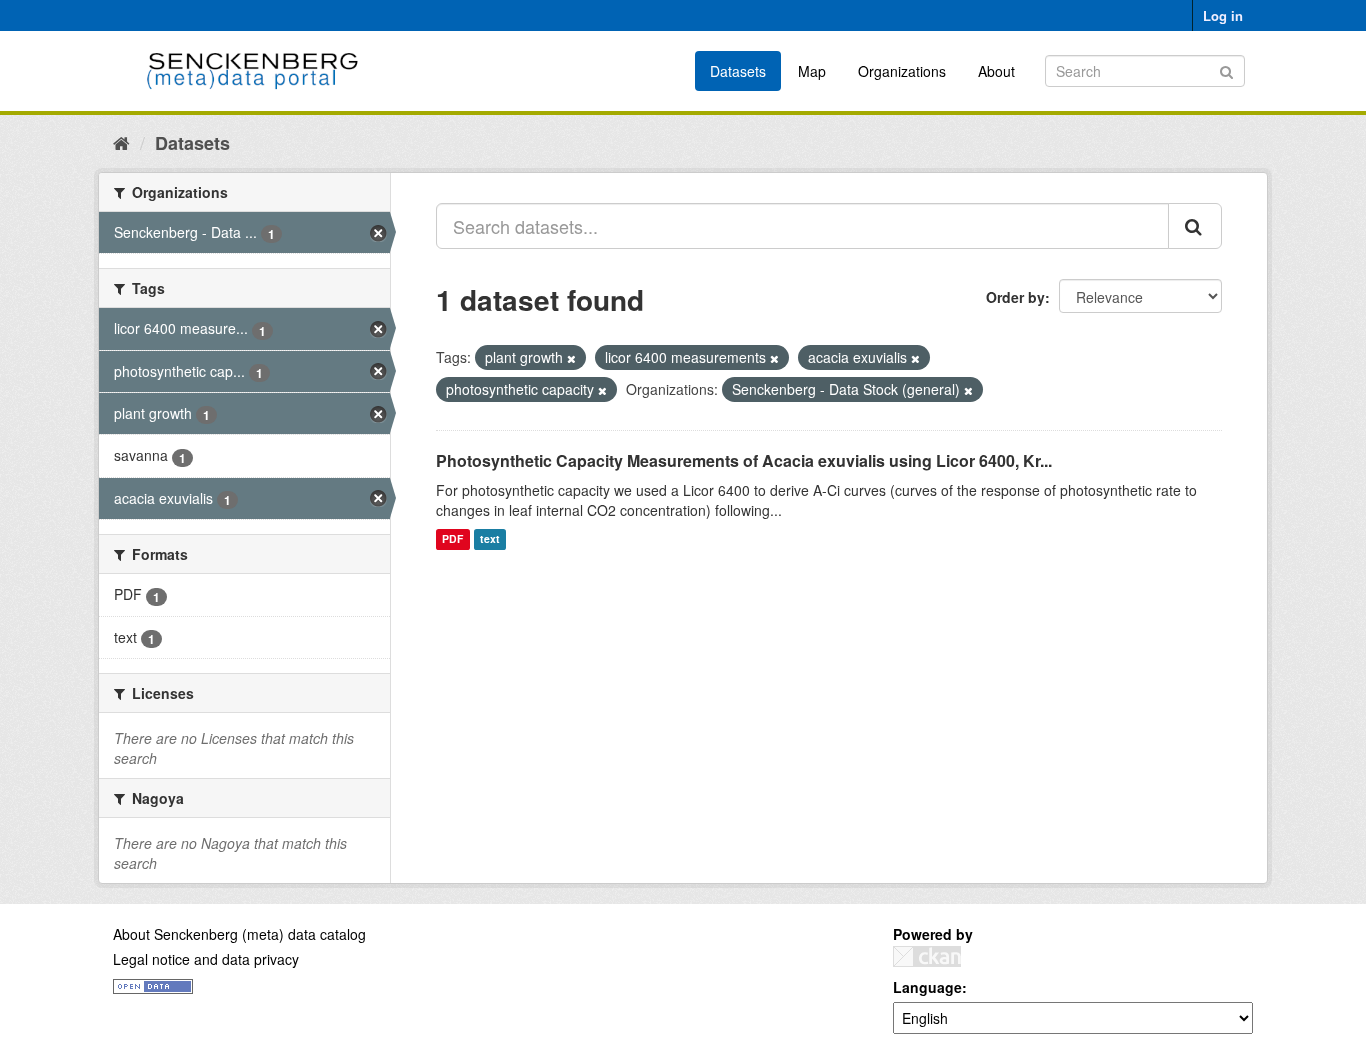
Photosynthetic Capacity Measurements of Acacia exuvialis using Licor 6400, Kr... (744, 460)
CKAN (927, 956)
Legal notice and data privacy (206, 959)
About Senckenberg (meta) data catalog (239, 934)
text (490, 539)
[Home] (121, 142)
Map (812, 71)
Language (927, 987)
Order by (1015, 297)
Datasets (738, 71)
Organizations (902, 71)
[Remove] (571, 358)
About (996, 71)
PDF (452, 539)
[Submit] (1226, 69)
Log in (1223, 15)
